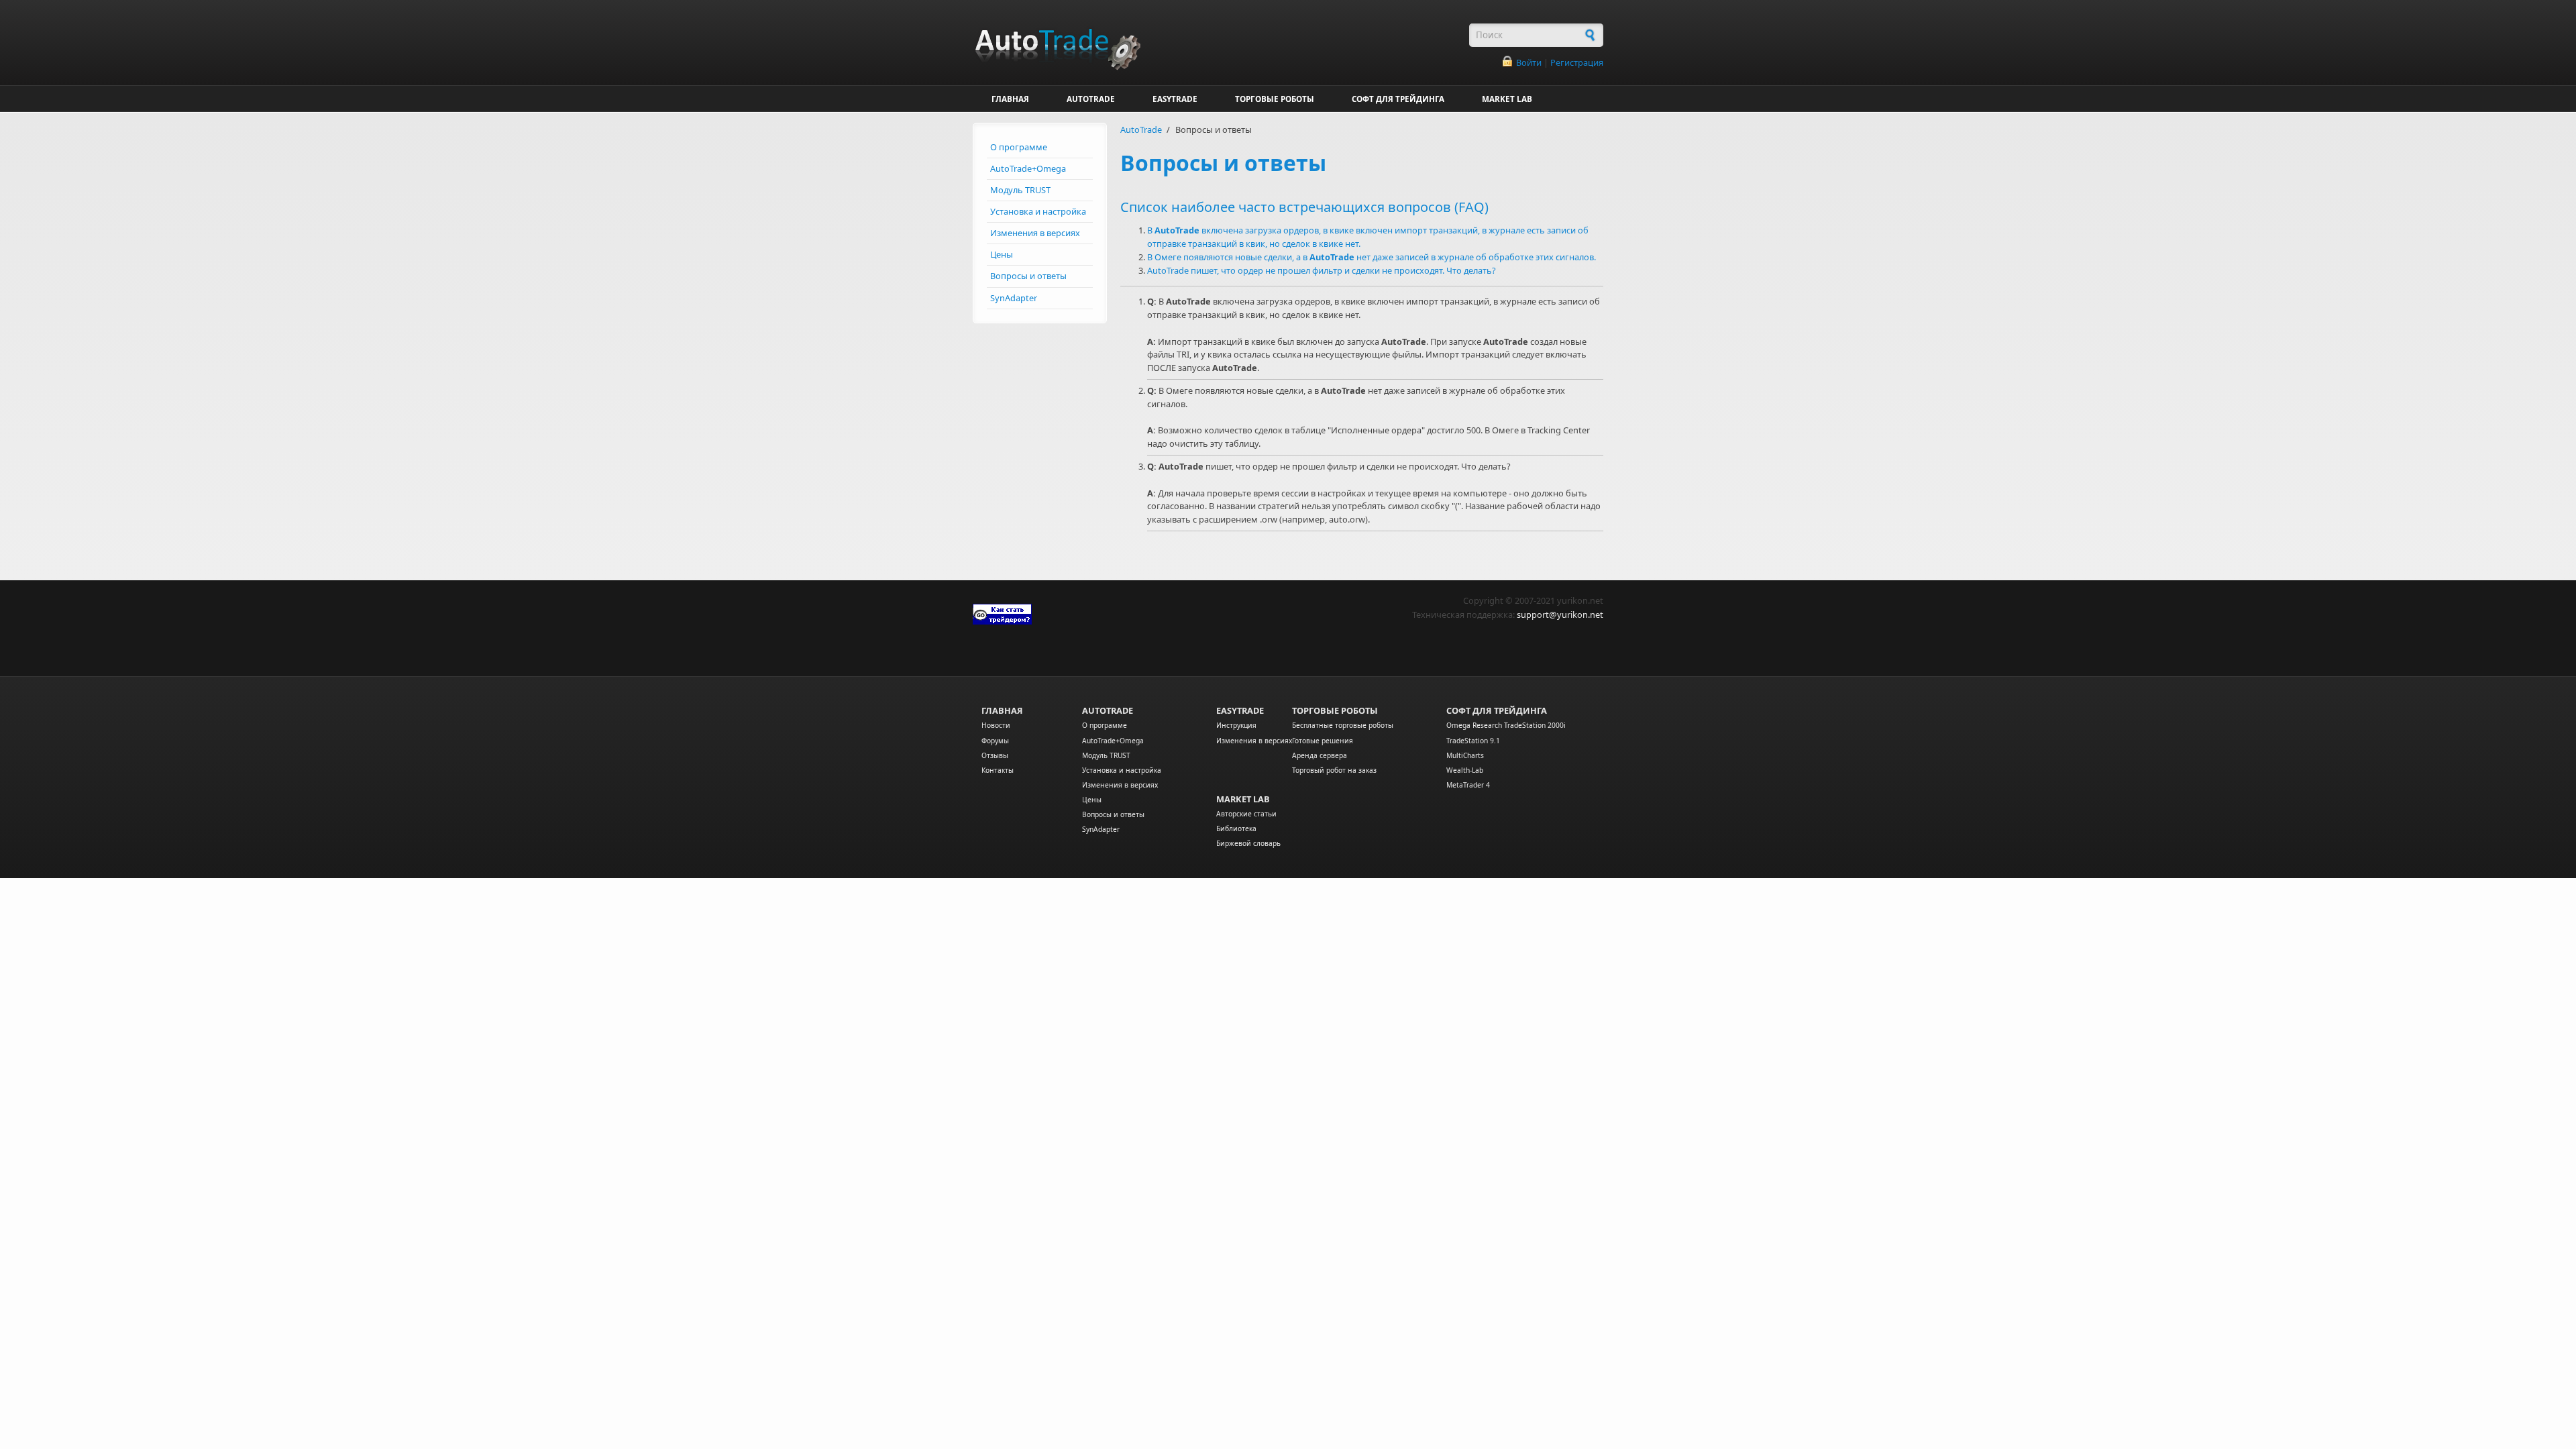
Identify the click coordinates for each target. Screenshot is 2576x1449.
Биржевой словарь (1248, 843)
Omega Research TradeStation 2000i (1506, 725)
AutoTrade (1141, 129)
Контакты (998, 770)
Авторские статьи (1246, 814)
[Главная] (1214, 42)
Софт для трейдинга (1497, 710)
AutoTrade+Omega (1028, 168)
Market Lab (1243, 799)
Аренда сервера (1320, 755)
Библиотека (1236, 828)
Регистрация (1577, 62)
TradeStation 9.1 (1473, 741)
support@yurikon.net (1560, 614)
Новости (996, 725)
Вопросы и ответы (1028, 276)
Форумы (995, 741)
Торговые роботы (1335, 710)
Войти (1529, 62)
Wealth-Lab (1465, 770)
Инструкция (1236, 725)
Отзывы (995, 755)
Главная (1002, 710)
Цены (1002, 254)
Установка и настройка (1038, 211)
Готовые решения (1323, 741)
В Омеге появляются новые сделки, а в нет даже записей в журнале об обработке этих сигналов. (1372, 257)
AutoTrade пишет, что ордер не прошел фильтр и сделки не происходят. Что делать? (1322, 270)
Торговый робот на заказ (1334, 770)
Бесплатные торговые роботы (1343, 725)
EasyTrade (1240, 710)
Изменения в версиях (1035, 233)
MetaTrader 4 (1468, 785)
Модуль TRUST (1020, 190)
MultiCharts (1465, 755)
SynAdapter (1014, 298)
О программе (1019, 147)
